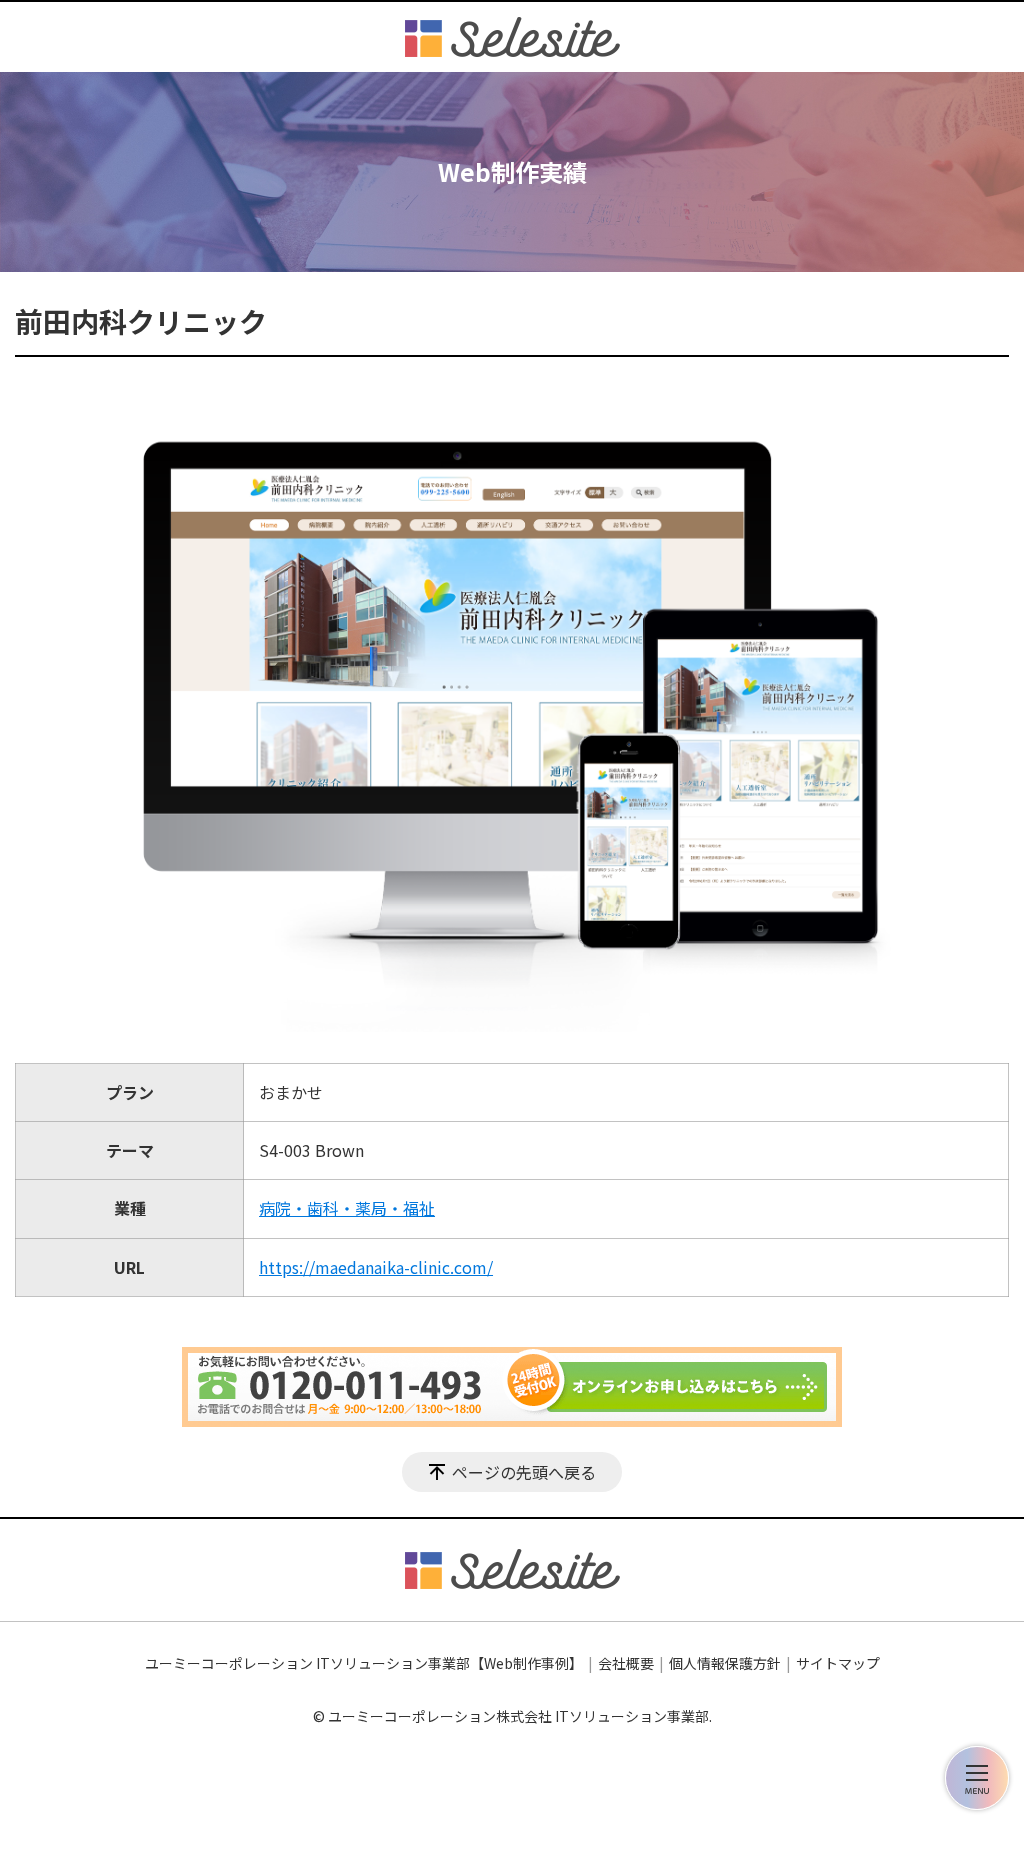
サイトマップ (838, 1663)
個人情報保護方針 (725, 1663)
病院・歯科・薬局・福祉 (347, 1208)
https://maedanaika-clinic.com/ (376, 1267)
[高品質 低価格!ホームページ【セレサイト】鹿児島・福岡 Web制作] (512, 37)
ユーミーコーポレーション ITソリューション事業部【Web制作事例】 (364, 1663)
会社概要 (626, 1663)
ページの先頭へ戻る (524, 1472)
